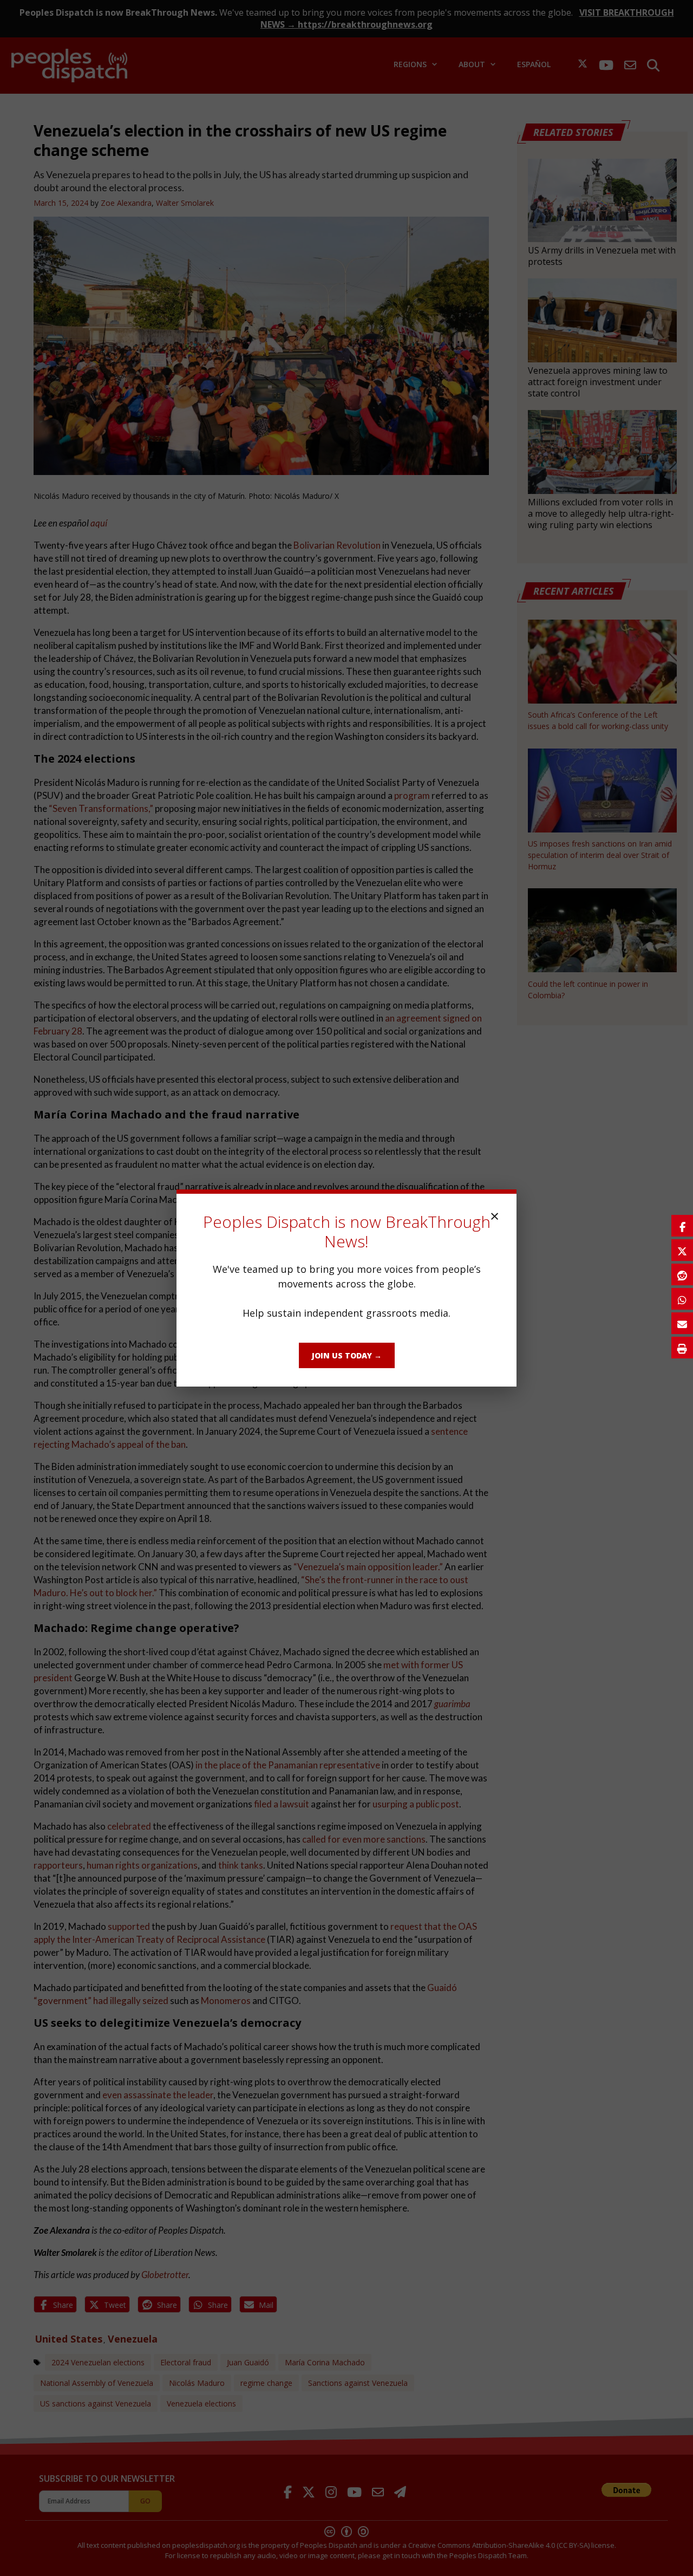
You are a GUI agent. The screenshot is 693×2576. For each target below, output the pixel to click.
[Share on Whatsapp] (682, 1299)
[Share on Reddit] (682, 1274)
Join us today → (347, 1355)
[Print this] (682, 1348)
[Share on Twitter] (682, 1250)
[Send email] (682, 1323)
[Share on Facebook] (682, 1226)
